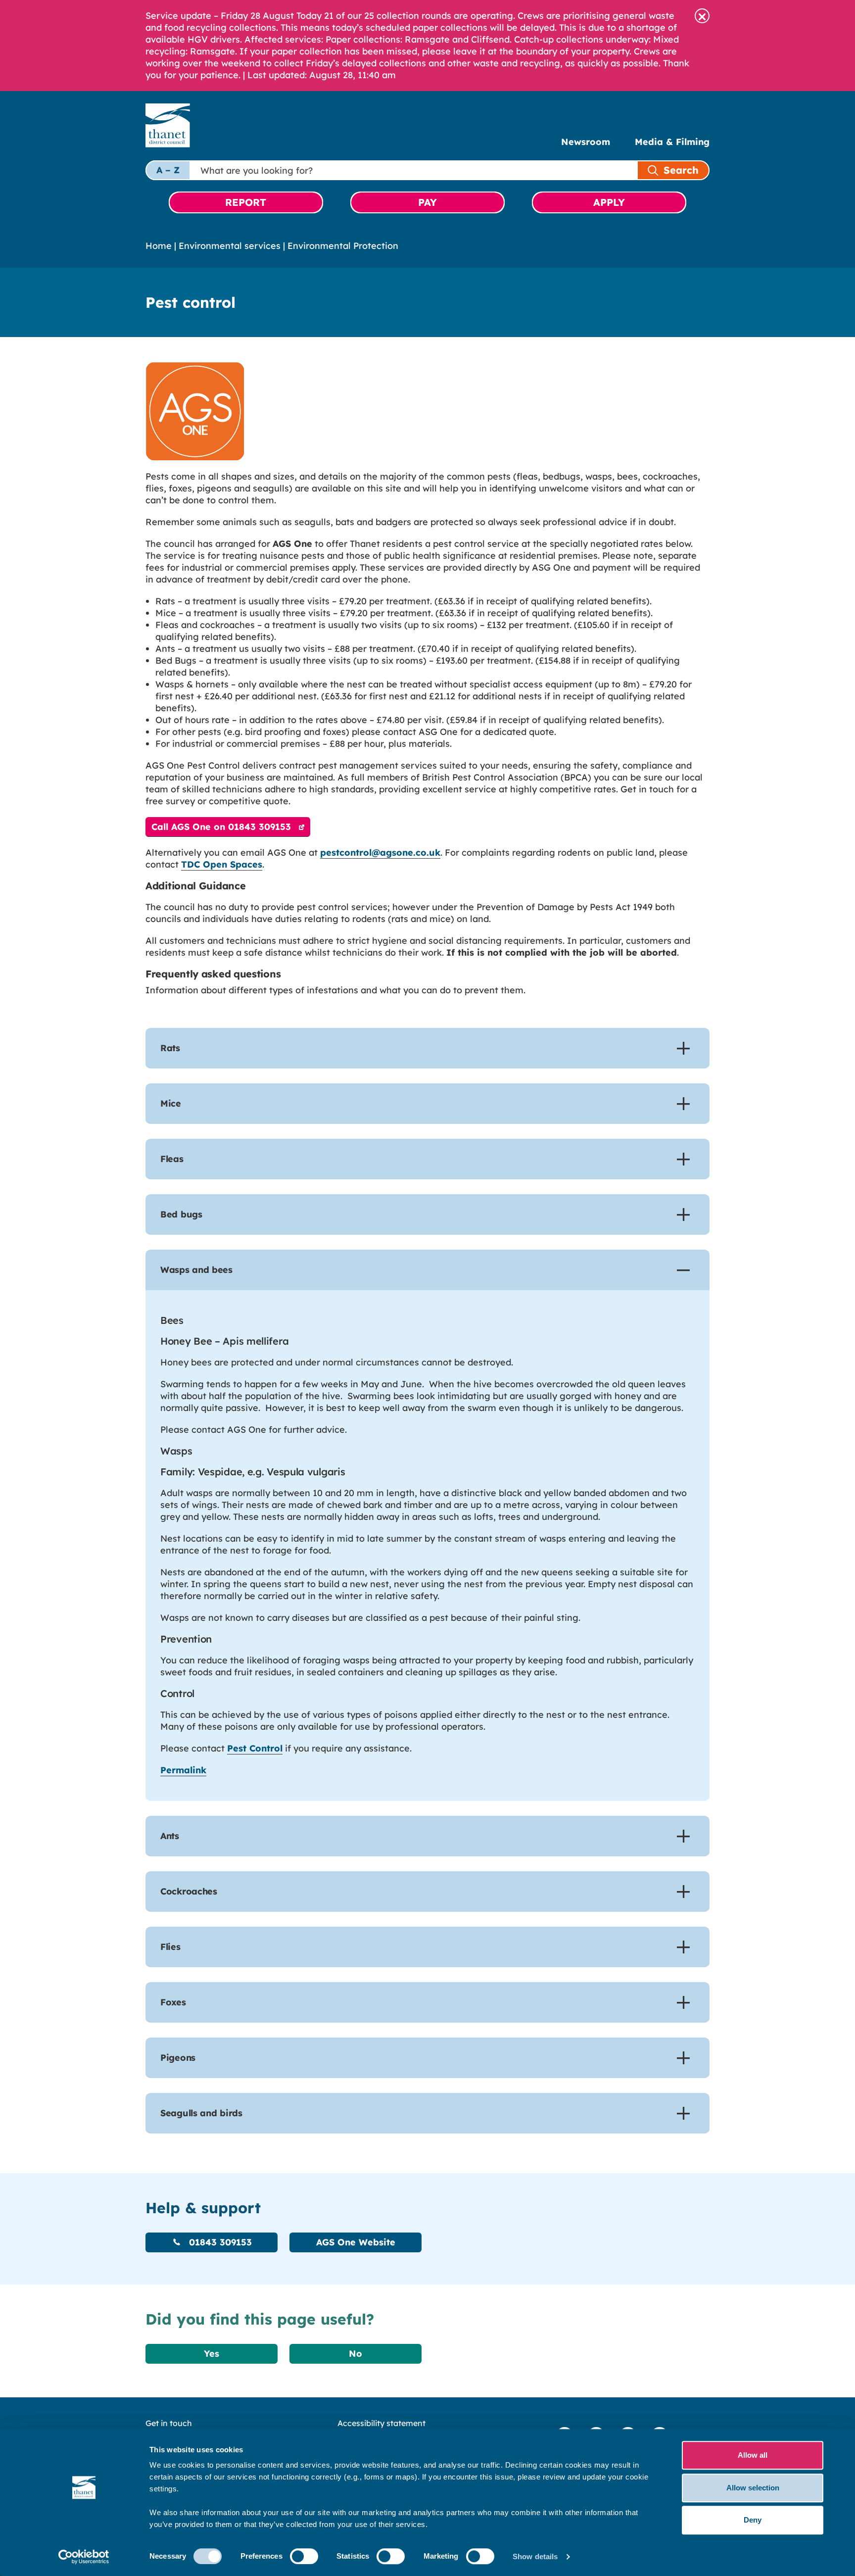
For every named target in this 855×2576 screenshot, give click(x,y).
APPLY (609, 202)
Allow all (753, 2455)
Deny (753, 2520)
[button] (702, 16)
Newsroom (586, 142)
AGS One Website (356, 2242)
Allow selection (753, 2488)
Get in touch (169, 2423)
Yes (212, 2354)
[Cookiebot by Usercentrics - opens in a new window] (84, 2557)
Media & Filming (672, 142)
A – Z (168, 170)
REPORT (246, 202)
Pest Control (255, 1748)
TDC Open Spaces (222, 864)
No (356, 2354)
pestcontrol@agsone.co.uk (380, 852)
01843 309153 (219, 2242)
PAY (427, 202)
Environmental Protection (343, 246)
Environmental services (230, 246)
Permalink (183, 1770)
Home (159, 246)
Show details (535, 2556)
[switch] (304, 2556)
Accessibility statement (381, 2423)
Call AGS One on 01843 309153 (221, 827)
